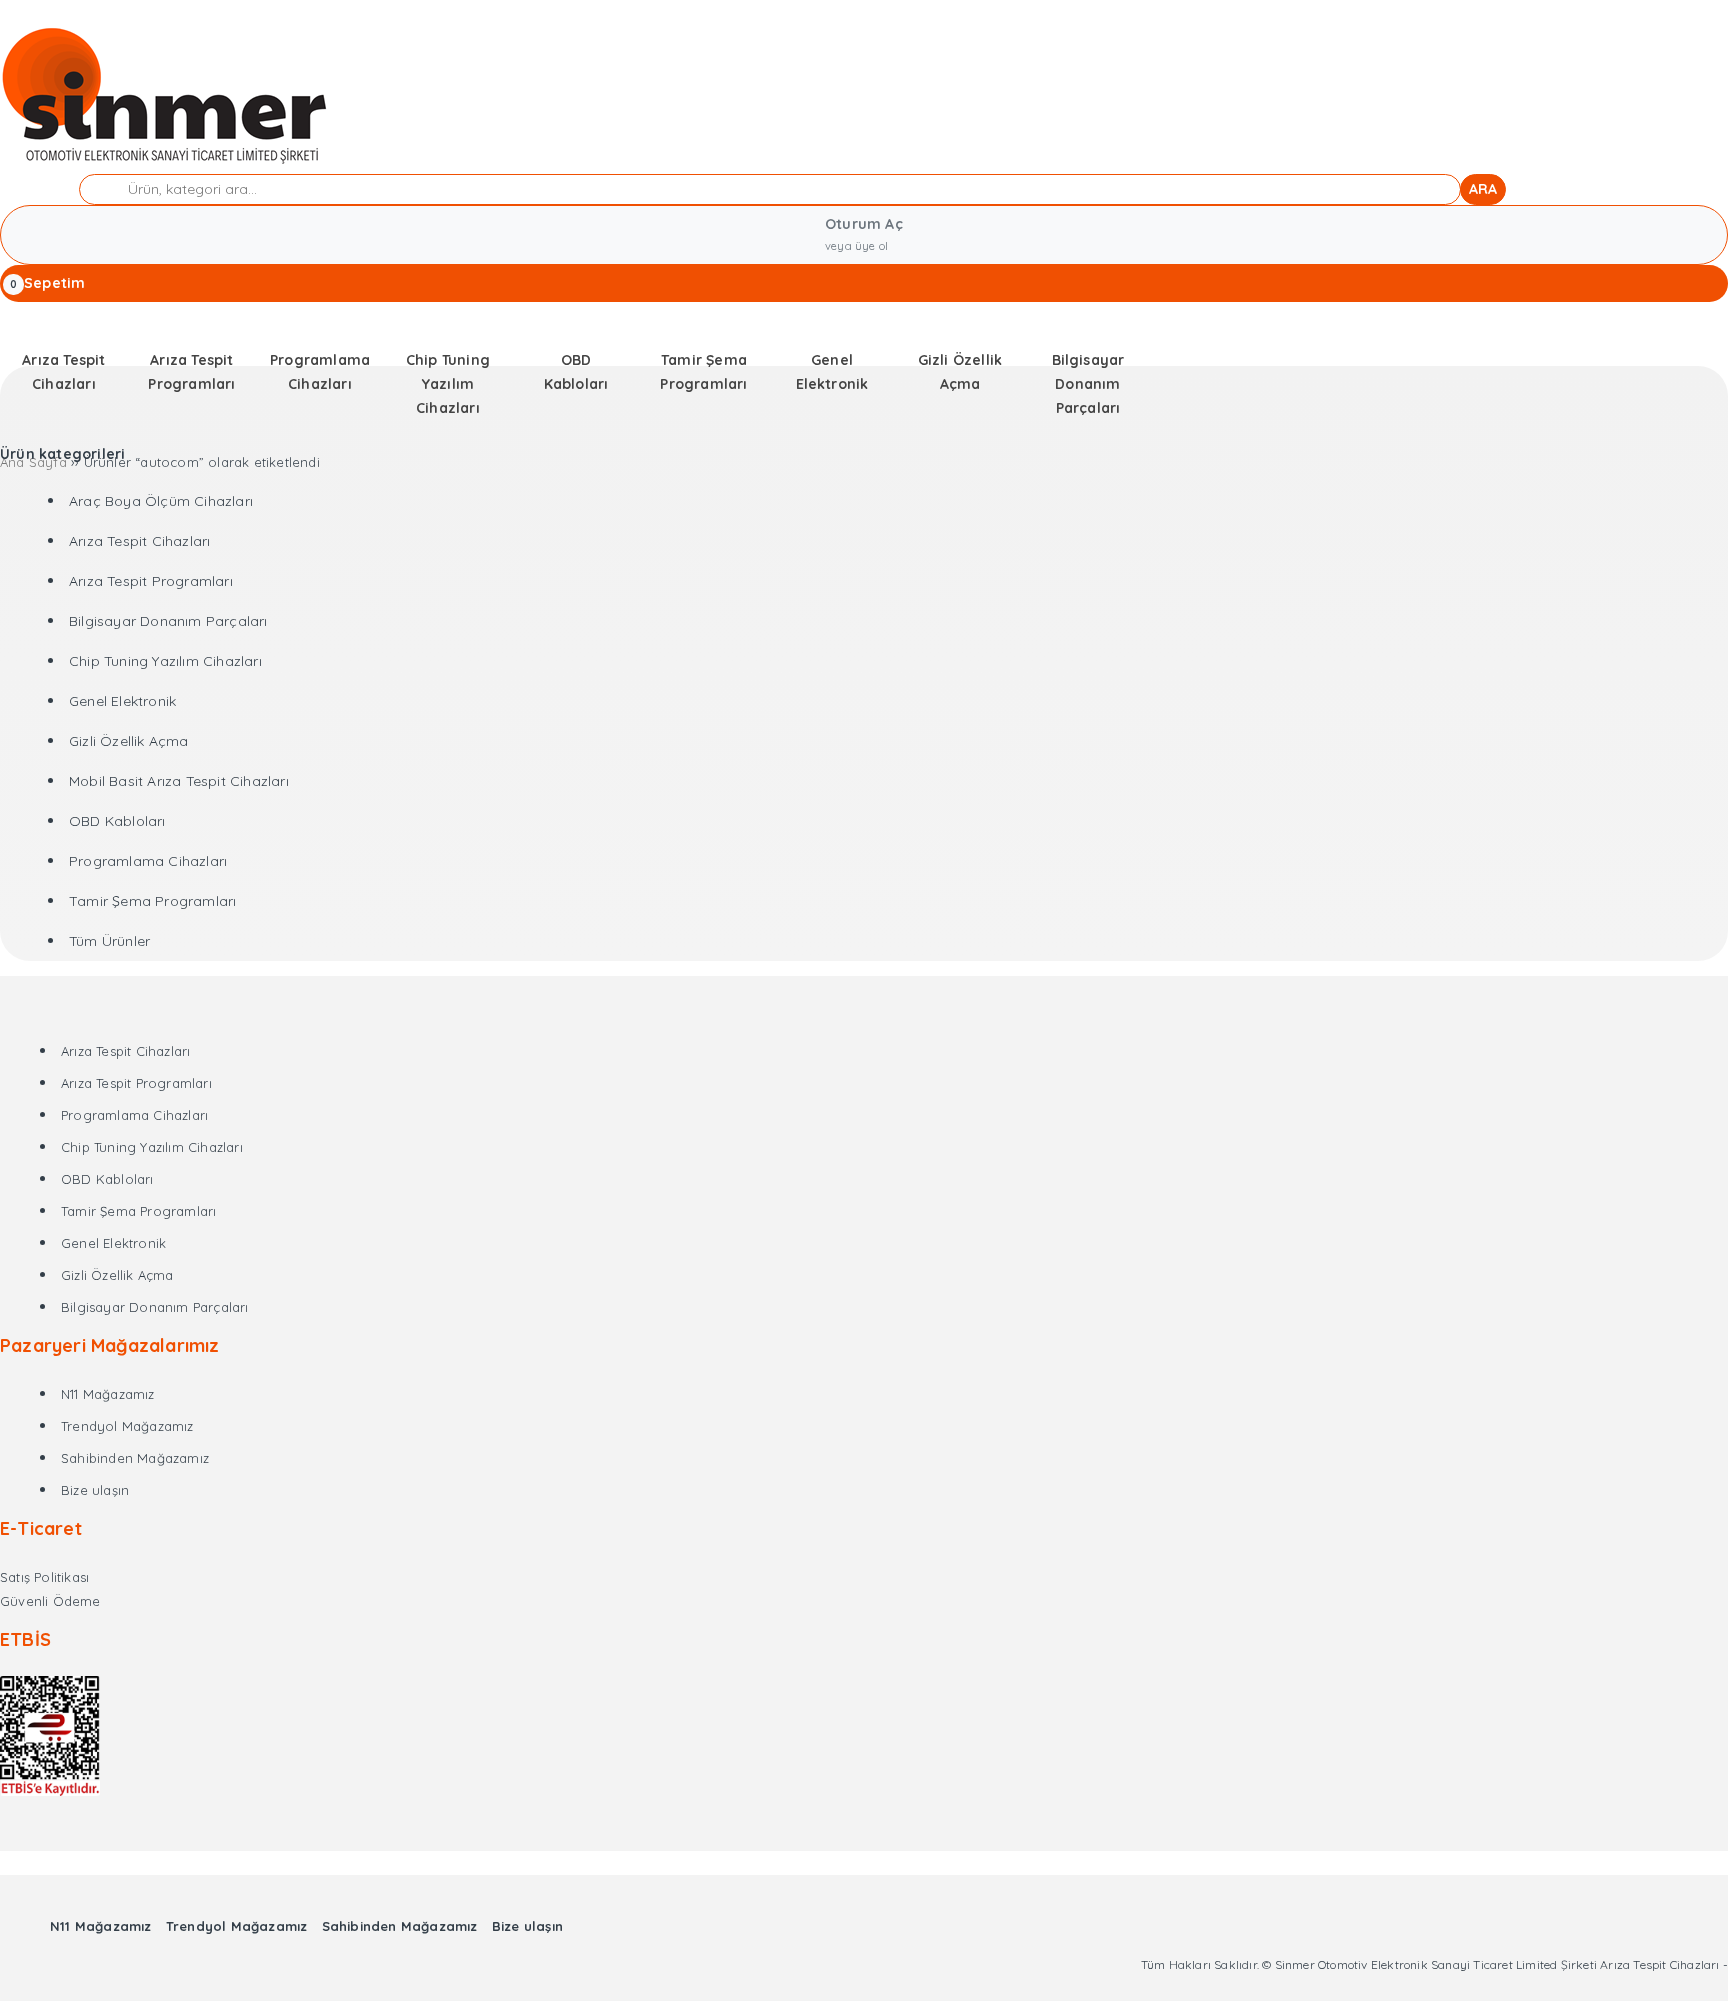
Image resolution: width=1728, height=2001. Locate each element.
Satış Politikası (44, 1577)
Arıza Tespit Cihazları (139, 541)
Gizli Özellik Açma (129, 741)
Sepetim (54, 283)
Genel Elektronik (122, 701)
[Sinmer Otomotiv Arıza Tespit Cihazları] (166, 161)
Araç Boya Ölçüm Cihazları (161, 501)
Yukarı (1665, 1956)
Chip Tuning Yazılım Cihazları (165, 661)
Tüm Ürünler (109, 941)
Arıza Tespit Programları (151, 581)
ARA (1483, 189)
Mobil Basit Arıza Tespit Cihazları (179, 781)
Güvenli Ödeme (50, 1601)
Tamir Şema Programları (152, 901)
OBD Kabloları (117, 821)
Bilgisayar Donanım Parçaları (168, 621)
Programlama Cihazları (148, 861)
